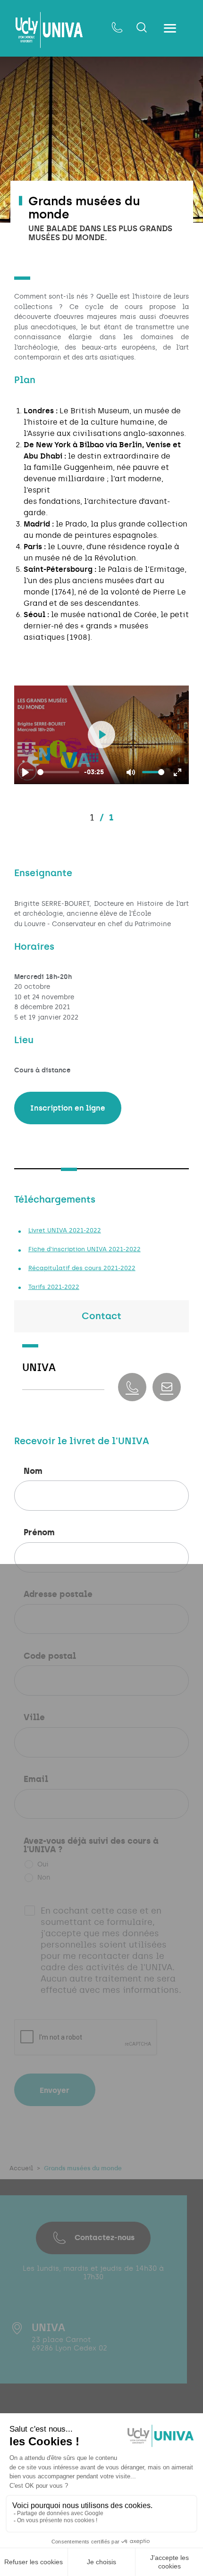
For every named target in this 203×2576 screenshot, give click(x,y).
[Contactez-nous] (117, 28)
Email (36, 1780)
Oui (43, 1864)
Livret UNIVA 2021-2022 (65, 1230)
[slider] (58, 772)
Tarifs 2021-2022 (54, 1287)
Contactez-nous (105, 2237)
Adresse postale (58, 1595)
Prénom (39, 1533)
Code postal (50, 1656)
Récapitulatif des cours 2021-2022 (82, 1268)
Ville (34, 1718)
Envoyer (55, 2090)
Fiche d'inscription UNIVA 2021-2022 (85, 1249)
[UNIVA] (49, 30)
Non (44, 1878)
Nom (33, 1472)
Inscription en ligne (68, 1108)
